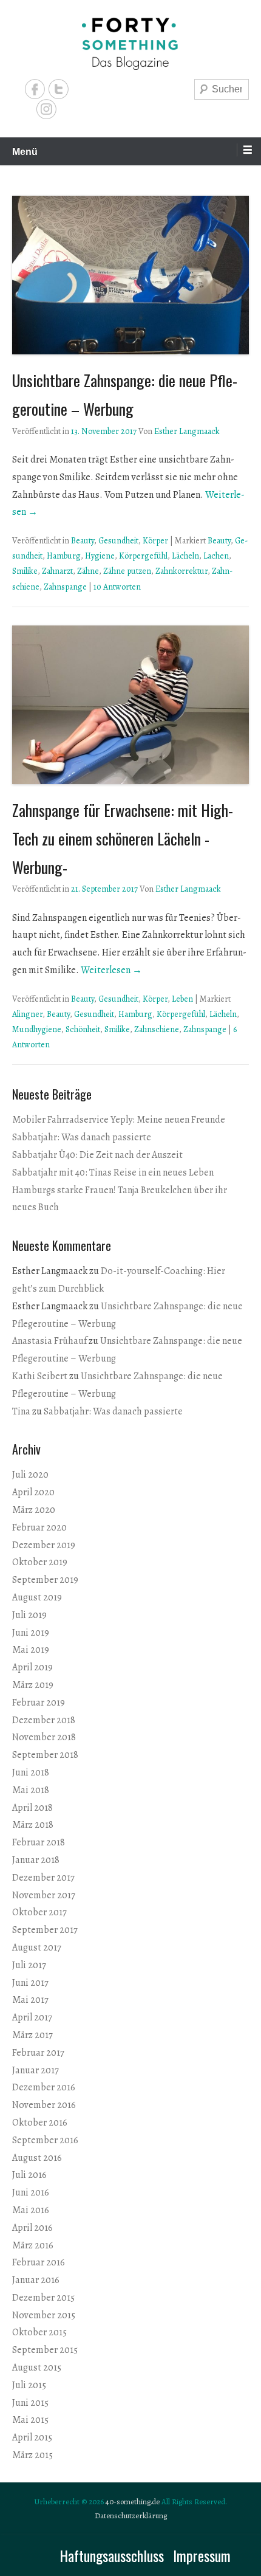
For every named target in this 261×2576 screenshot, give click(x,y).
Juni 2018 (31, 1772)
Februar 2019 (39, 1703)
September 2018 (45, 1755)
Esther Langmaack (187, 431)
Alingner (27, 1014)
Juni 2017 (30, 1983)
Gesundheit (118, 541)
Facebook (35, 89)
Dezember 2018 (44, 1720)
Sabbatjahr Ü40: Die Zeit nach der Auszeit (97, 1155)
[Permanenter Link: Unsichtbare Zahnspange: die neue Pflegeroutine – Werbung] (130, 275)
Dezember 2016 (44, 2087)
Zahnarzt (57, 571)
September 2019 (45, 1580)
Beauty (83, 541)
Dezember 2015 (43, 2298)
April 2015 (32, 2437)
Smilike (25, 571)
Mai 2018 (31, 1790)
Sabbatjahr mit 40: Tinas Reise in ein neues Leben (113, 1173)
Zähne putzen (127, 571)
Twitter (59, 89)
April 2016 (32, 2228)
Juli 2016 (29, 2175)
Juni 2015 (30, 2403)
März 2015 (32, 2455)
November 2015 (44, 2315)
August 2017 (37, 1947)
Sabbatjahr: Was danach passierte (82, 1137)
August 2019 (37, 1597)
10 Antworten (117, 587)
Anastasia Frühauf (49, 1341)
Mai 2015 (30, 2420)
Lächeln (185, 556)
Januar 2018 (36, 1860)
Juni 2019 (31, 1633)
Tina (21, 1411)
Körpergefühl (143, 556)
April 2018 (32, 1808)
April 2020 (33, 1492)
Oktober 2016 (40, 2123)
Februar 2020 (39, 1527)
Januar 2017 (36, 2070)
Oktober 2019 (40, 1562)
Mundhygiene (37, 1029)
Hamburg (64, 556)
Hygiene (100, 556)
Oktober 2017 (39, 1912)
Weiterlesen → (111, 970)
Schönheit (83, 1029)
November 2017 (44, 1895)
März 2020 (34, 1510)
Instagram (46, 109)
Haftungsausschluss (112, 2555)
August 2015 (37, 2368)
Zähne (88, 571)
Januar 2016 (36, 2280)
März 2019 (33, 1685)
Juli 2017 (29, 1965)
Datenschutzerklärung (131, 2516)
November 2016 (44, 2105)
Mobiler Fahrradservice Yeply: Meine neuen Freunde (119, 1120)
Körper (155, 541)
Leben (182, 999)
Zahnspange (65, 587)
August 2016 (37, 2158)
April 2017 (32, 2017)
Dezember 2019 (44, 1545)
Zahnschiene (157, 1029)
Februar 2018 (39, 1842)
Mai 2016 (31, 2210)
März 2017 (32, 2035)
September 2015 (45, 2350)
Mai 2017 (30, 2000)
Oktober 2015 (39, 2332)
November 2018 (44, 1737)
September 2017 (45, 1930)
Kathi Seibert (40, 1376)
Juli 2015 (29, 2385)
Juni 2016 (31, 2192)
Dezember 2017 (43, 1878)
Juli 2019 (29, 1615)
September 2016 (45, 2140)
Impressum (202, 2555)
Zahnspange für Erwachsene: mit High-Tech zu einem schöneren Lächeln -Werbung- (123, 839)
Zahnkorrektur (181, 571)
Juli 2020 (30, 1475)
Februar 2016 (39, 2262)
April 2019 (32, 1667)
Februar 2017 (38, 2053)
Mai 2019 (31, 1650)
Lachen (216, 556)
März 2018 (33, 1825)
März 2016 (33, 2245)
